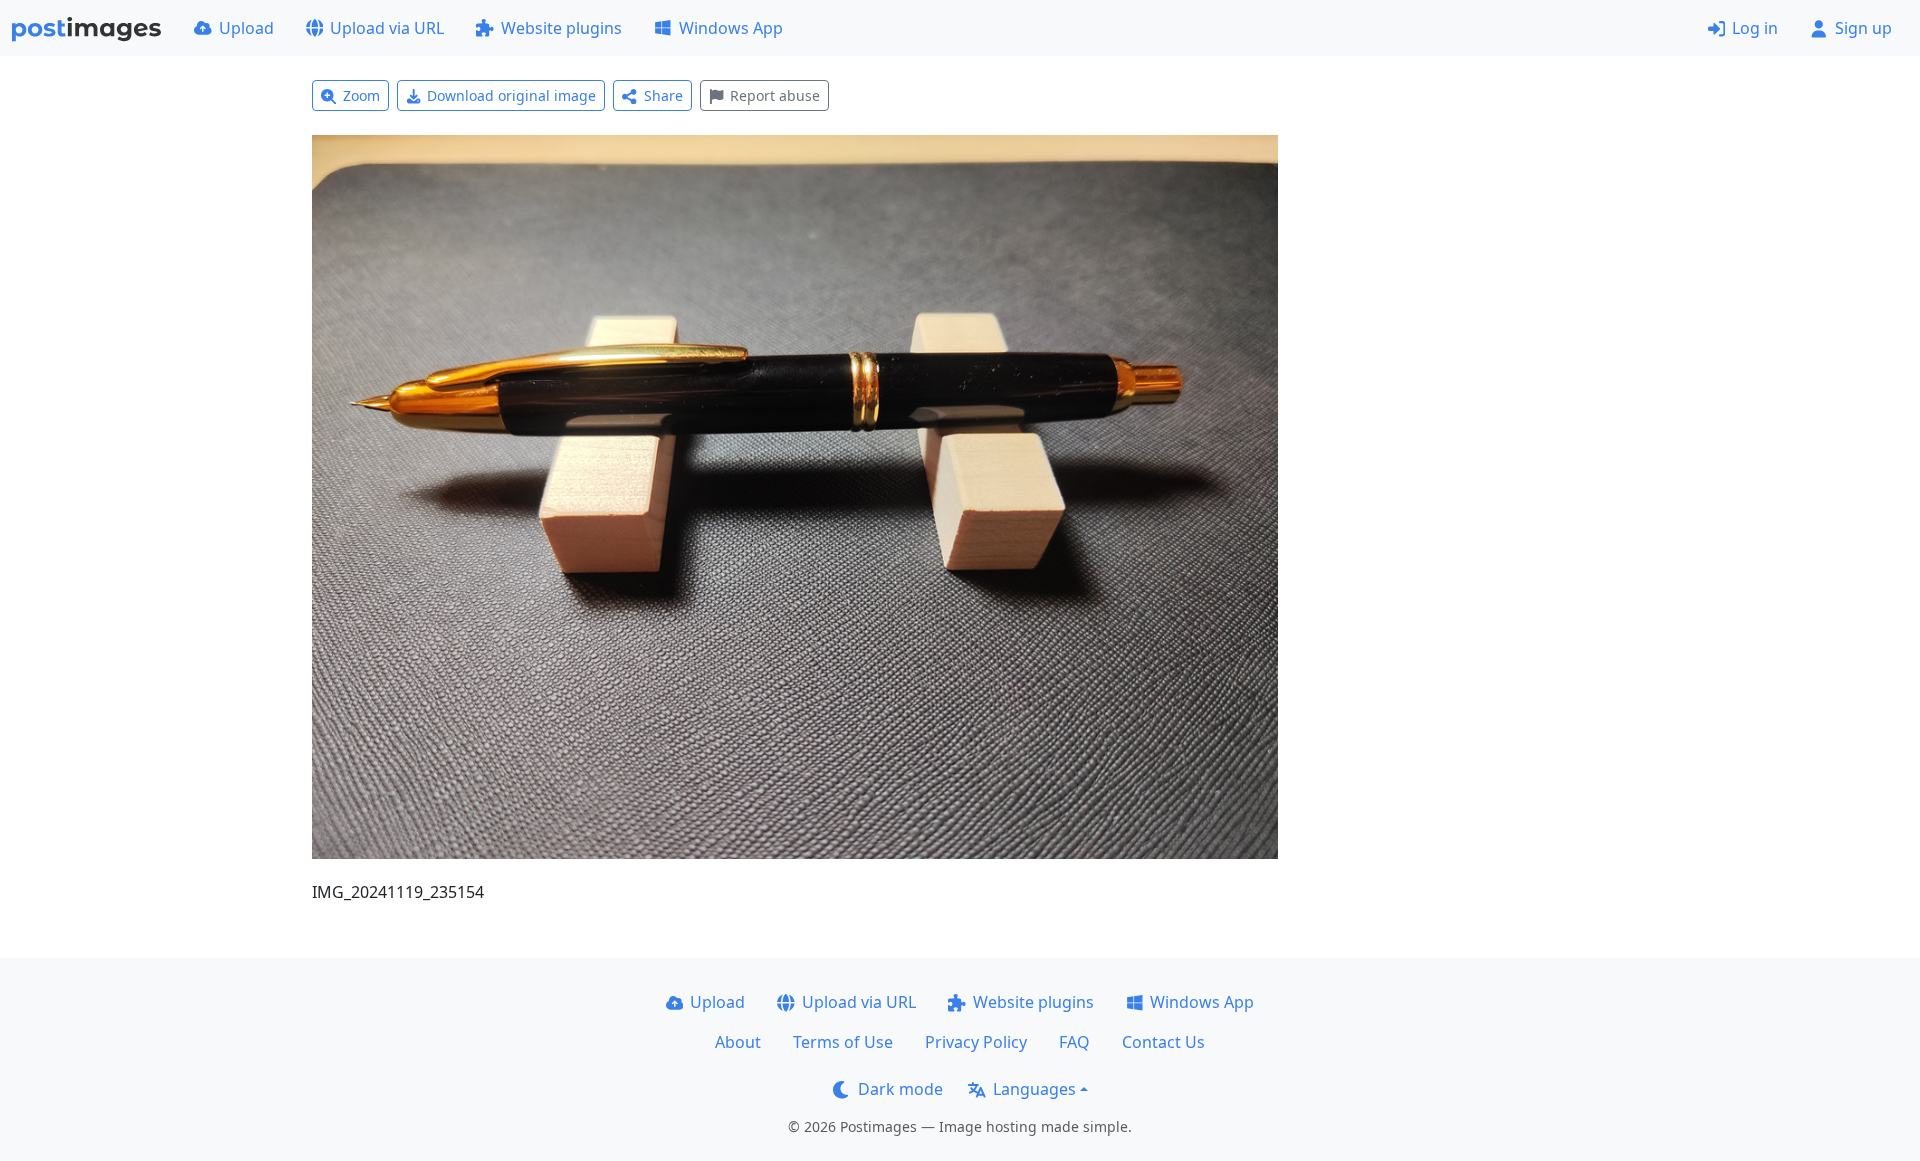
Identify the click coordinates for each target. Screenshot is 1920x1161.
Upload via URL (387, 28)
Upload (246, 28)
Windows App (731, 28)
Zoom (361, 95)
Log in (1755, 28)
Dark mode (900, 1089)
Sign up (1863, 28)
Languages (1034, 1089)
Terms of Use (843, 1042)
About (738, 1042)
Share (663, 95)
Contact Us (1163, 1042)
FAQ (1074, 1042)
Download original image (511, 95)
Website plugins (561, 28)
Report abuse (775, 95)
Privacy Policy (976, 1042)
